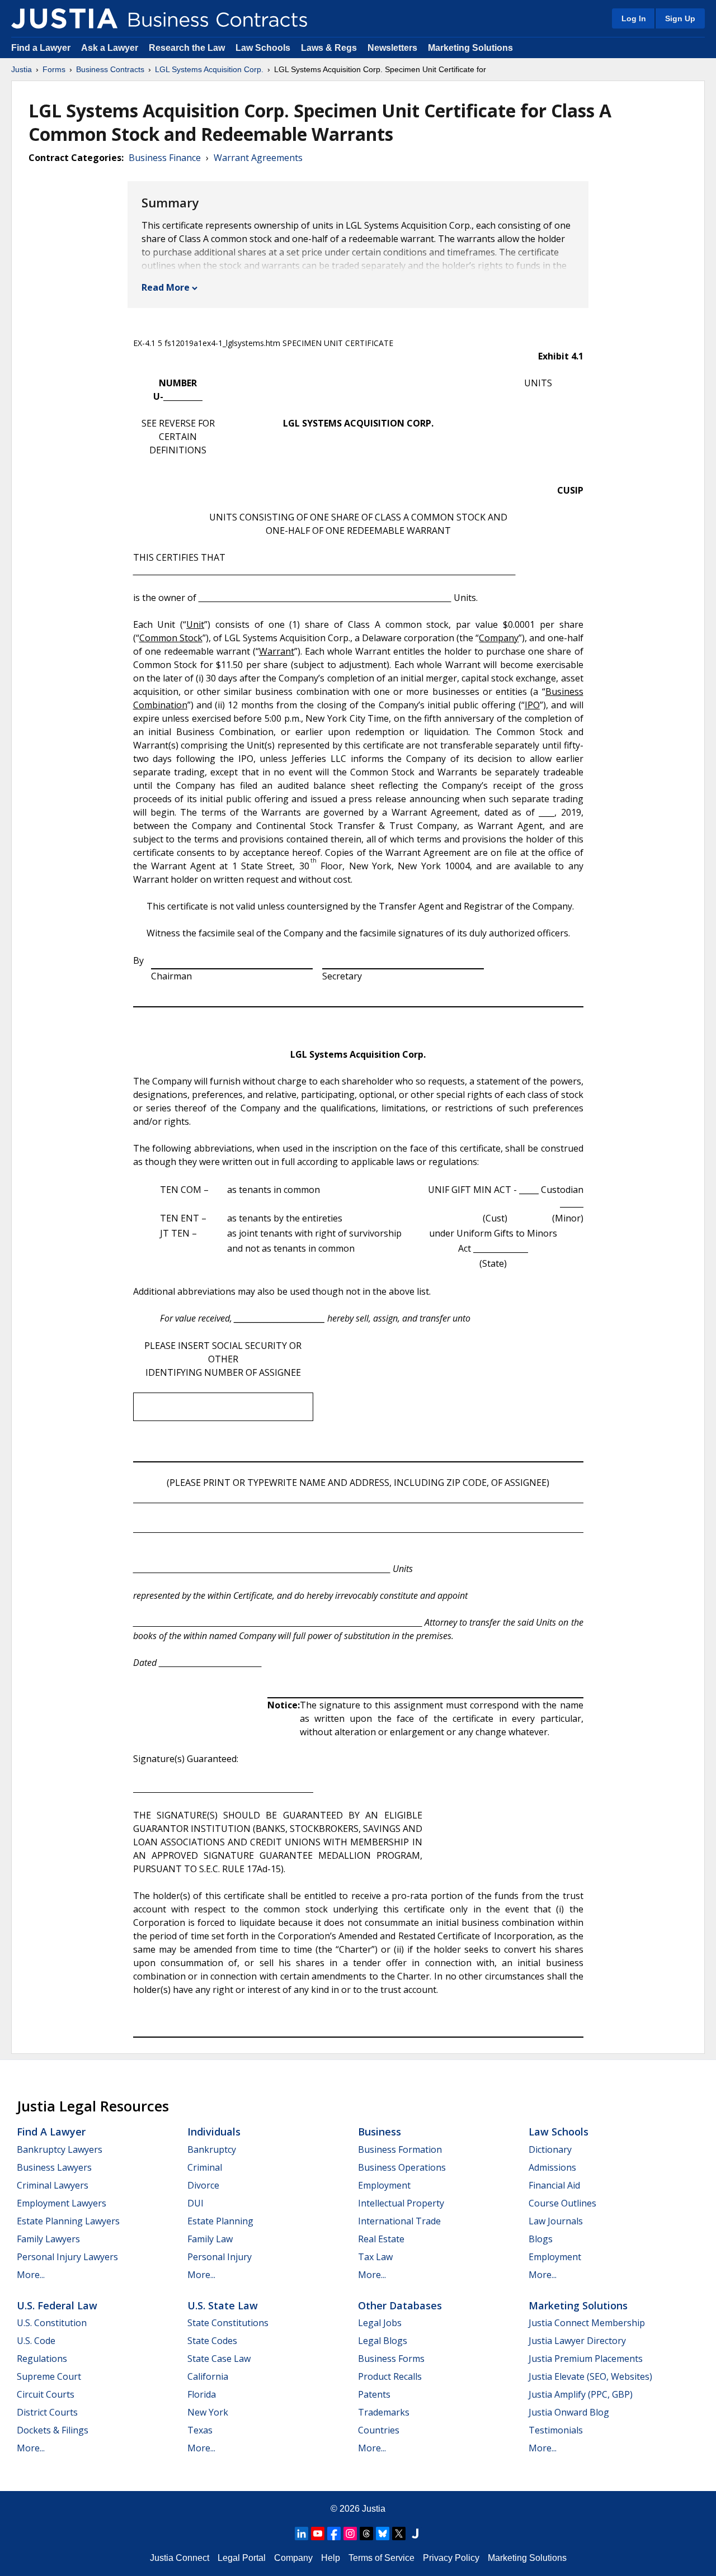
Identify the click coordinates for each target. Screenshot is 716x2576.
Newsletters (392, 48)
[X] (399, 2534)
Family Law (210, 2239)
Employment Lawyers (62, 2203)
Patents (374, 2394)
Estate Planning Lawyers (68, 2221)
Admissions (552, 2167)
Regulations (42, 2359)
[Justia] (64, 18)
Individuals (214, 2132)
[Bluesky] (383, 2534)
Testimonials (556, 2430)
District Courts (47, 2412)
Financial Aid (554, 2185)
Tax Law (375, 2257)
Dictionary (550, 2149)
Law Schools (263, 48)
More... (31, 2275)
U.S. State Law (223, 2305)
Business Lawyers (54, 2167)
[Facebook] (334, 2534)
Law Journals (556, 2221)
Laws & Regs (329, 48)
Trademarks (384, 2412)
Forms (54, 69)
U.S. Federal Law (57, 2305)
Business (380, 2132)
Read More (166, 287)
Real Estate (381, 2239)
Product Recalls (390, 2376)
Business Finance (165, 158)
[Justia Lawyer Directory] (415, 2534)
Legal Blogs (383, 2341)
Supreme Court (49, 2376)
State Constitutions (228, 2323)
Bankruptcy (212, 2149)
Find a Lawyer (41, 48)
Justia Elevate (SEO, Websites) (590, 2376)
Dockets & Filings (53, 2430)
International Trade (399, 2221)
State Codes (212, 2341)
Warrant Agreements (258, 158)
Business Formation (400, 2149)
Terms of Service (381, 2558)
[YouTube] (318, 2534)
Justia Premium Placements (586, 2359)
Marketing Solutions (470, 48)
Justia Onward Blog (569, 2412)
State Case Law (219, 2359)
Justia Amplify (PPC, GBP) (581, 2394)
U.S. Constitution (52, 2323)
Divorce (203, 2185)
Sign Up (680, 18)
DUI (196, 2203)
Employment (384, 2185)
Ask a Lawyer (111, 48)
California (208, 2376)
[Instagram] (350, 2534)
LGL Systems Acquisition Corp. (209, 69)
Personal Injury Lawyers (67, 2257)
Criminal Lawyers (53, 2185)
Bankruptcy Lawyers (60, 2149)
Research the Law (187, 48)
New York (208, 2412)
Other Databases (400, 2305)
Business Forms (391, 2359)
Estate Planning (220, 2221)
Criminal (205, 2167)
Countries (379, 2430)
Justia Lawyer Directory (577, 2341)
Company (293, 2558)
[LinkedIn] (302, 2534)
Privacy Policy (451, 2558)
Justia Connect (180, 2558)
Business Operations (402, 2167)
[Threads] (366, 2534)
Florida (202, 2394)
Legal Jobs (380, 2323)
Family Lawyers (48, 2239)
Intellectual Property (401, 2203)
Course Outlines (562, 2203)
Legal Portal (242, 2558)
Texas (200, 2430)
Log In (634, 18)
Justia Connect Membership (587, 2323)
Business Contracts (110, 69)
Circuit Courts (46, 2394)
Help (331, 2558)
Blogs (541, 2239)
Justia (22, 69)
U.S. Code (36, 2341)
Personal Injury (220, 2257)
